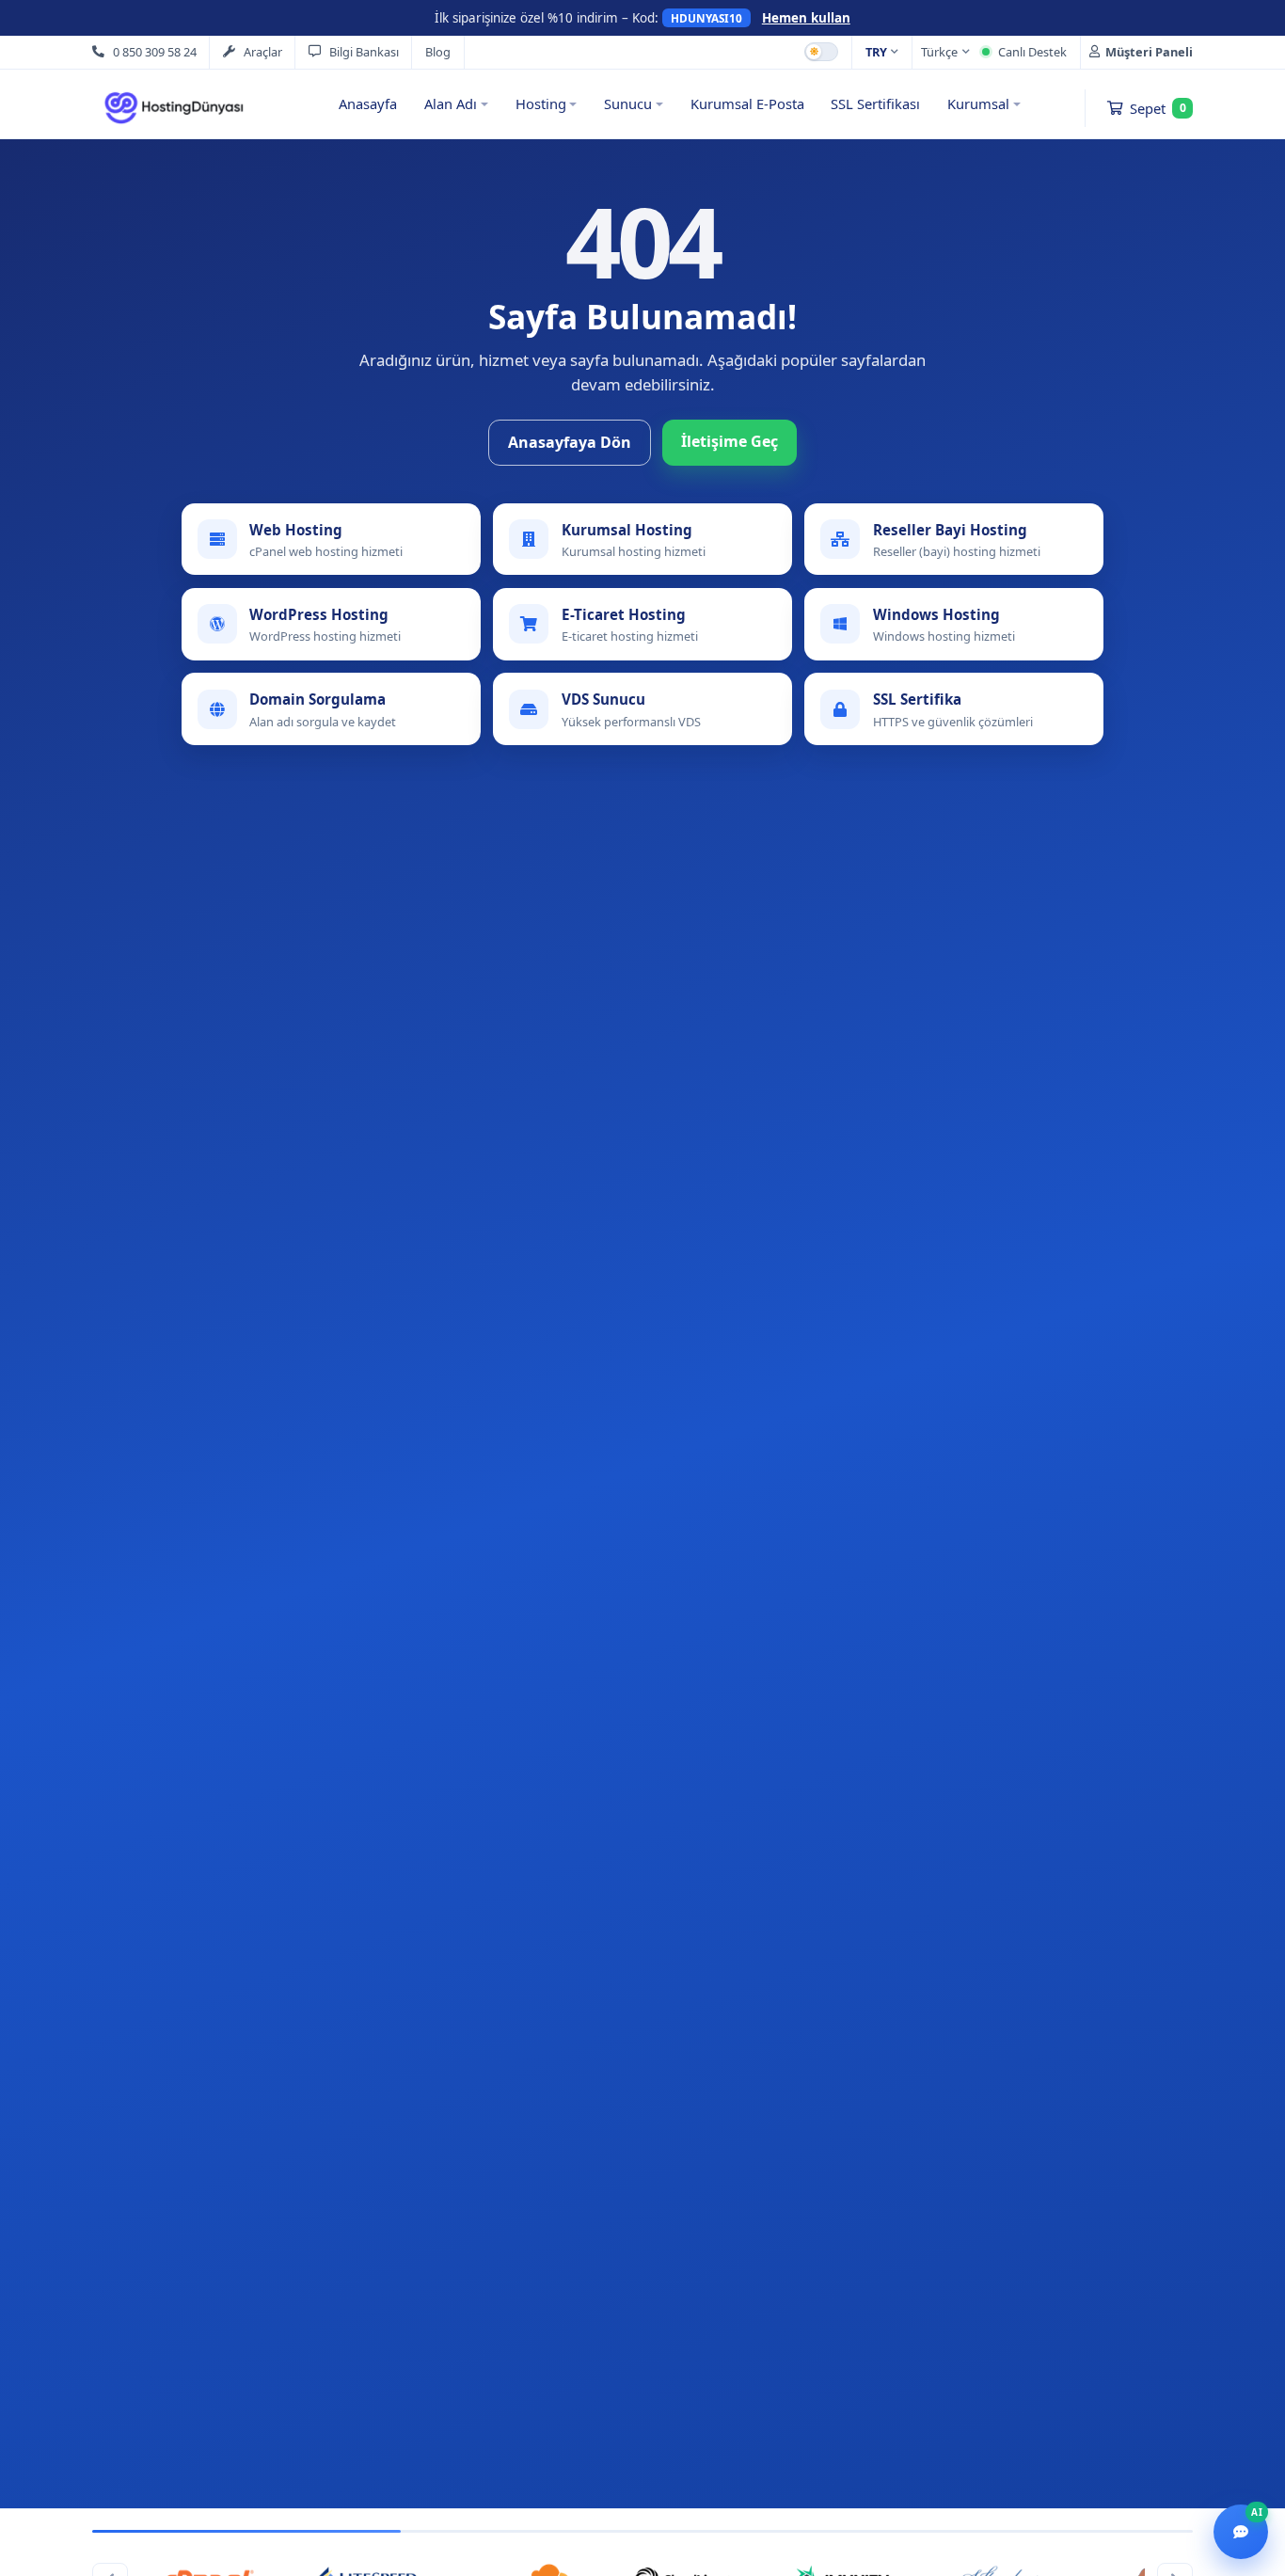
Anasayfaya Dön (570, 442)
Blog (438, 52)
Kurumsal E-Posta (747, 103)
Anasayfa (368, 103)
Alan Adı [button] (451, 103)
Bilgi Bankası (364, 52)
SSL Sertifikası (875, 103)
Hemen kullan (806, 18)
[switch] (821, 52)
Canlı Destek (1032, 52)
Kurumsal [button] (978, 103)
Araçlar (263, 52)
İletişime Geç (730, 441)
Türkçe (939, 52)
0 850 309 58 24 (155, 52)
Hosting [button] (541, 103)
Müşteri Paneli (1149, 52)
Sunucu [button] (628, 103)
